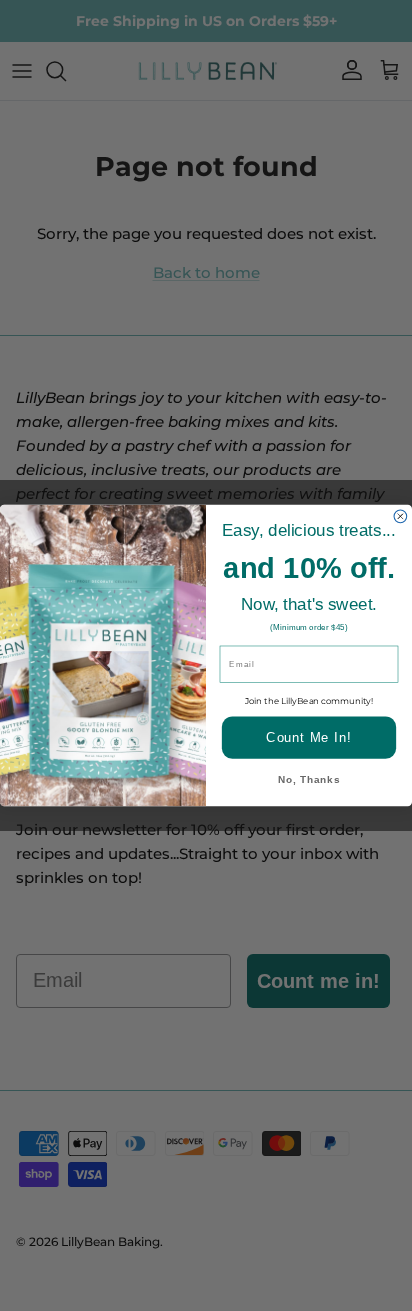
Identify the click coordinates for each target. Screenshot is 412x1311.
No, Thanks (309, 780)
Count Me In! (308, 737)
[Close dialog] (400, 516)
